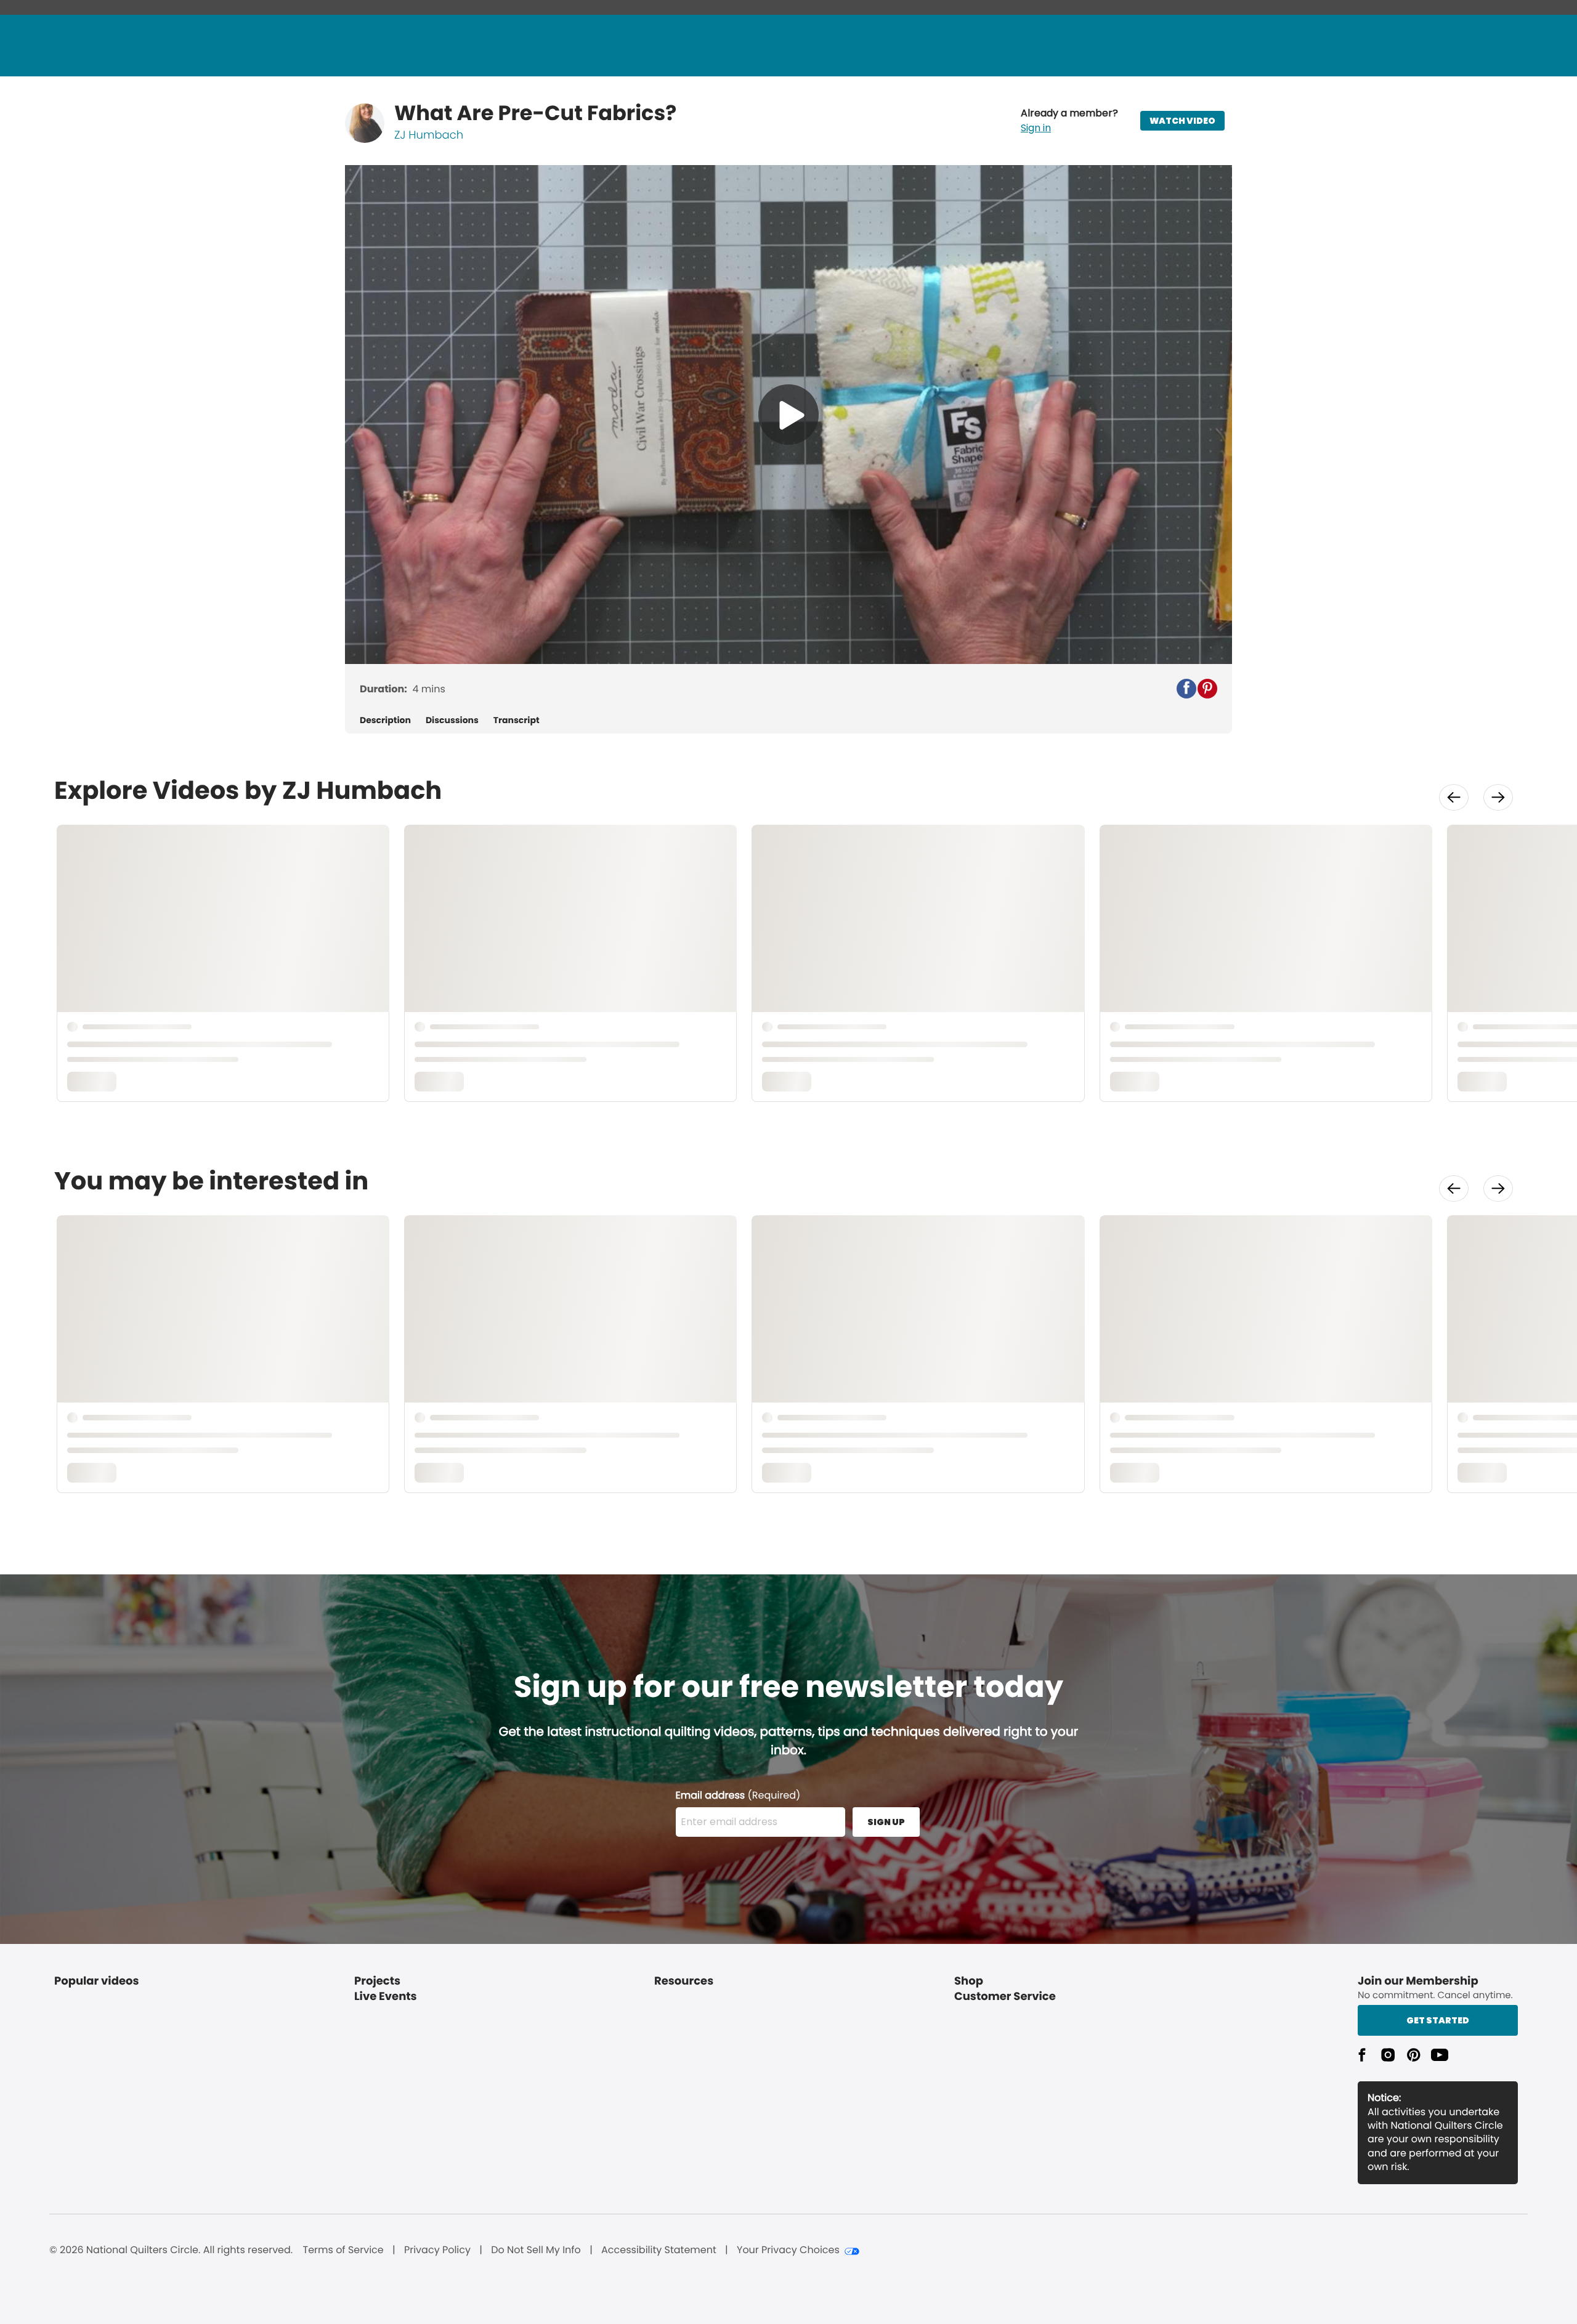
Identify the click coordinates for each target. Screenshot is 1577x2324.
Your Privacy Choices (788, 2250)
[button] (1069, 121)
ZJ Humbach (429, 135)
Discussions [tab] (452, 720)
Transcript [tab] (517, 720)
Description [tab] (385, 720)
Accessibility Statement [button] (659, 2250)
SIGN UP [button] (886, 1822)
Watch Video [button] (1182, 121)
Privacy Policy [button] (437, 2250)
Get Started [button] (1438, 2020)
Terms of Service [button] (343, 2250)
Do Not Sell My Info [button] (536, 2250)
